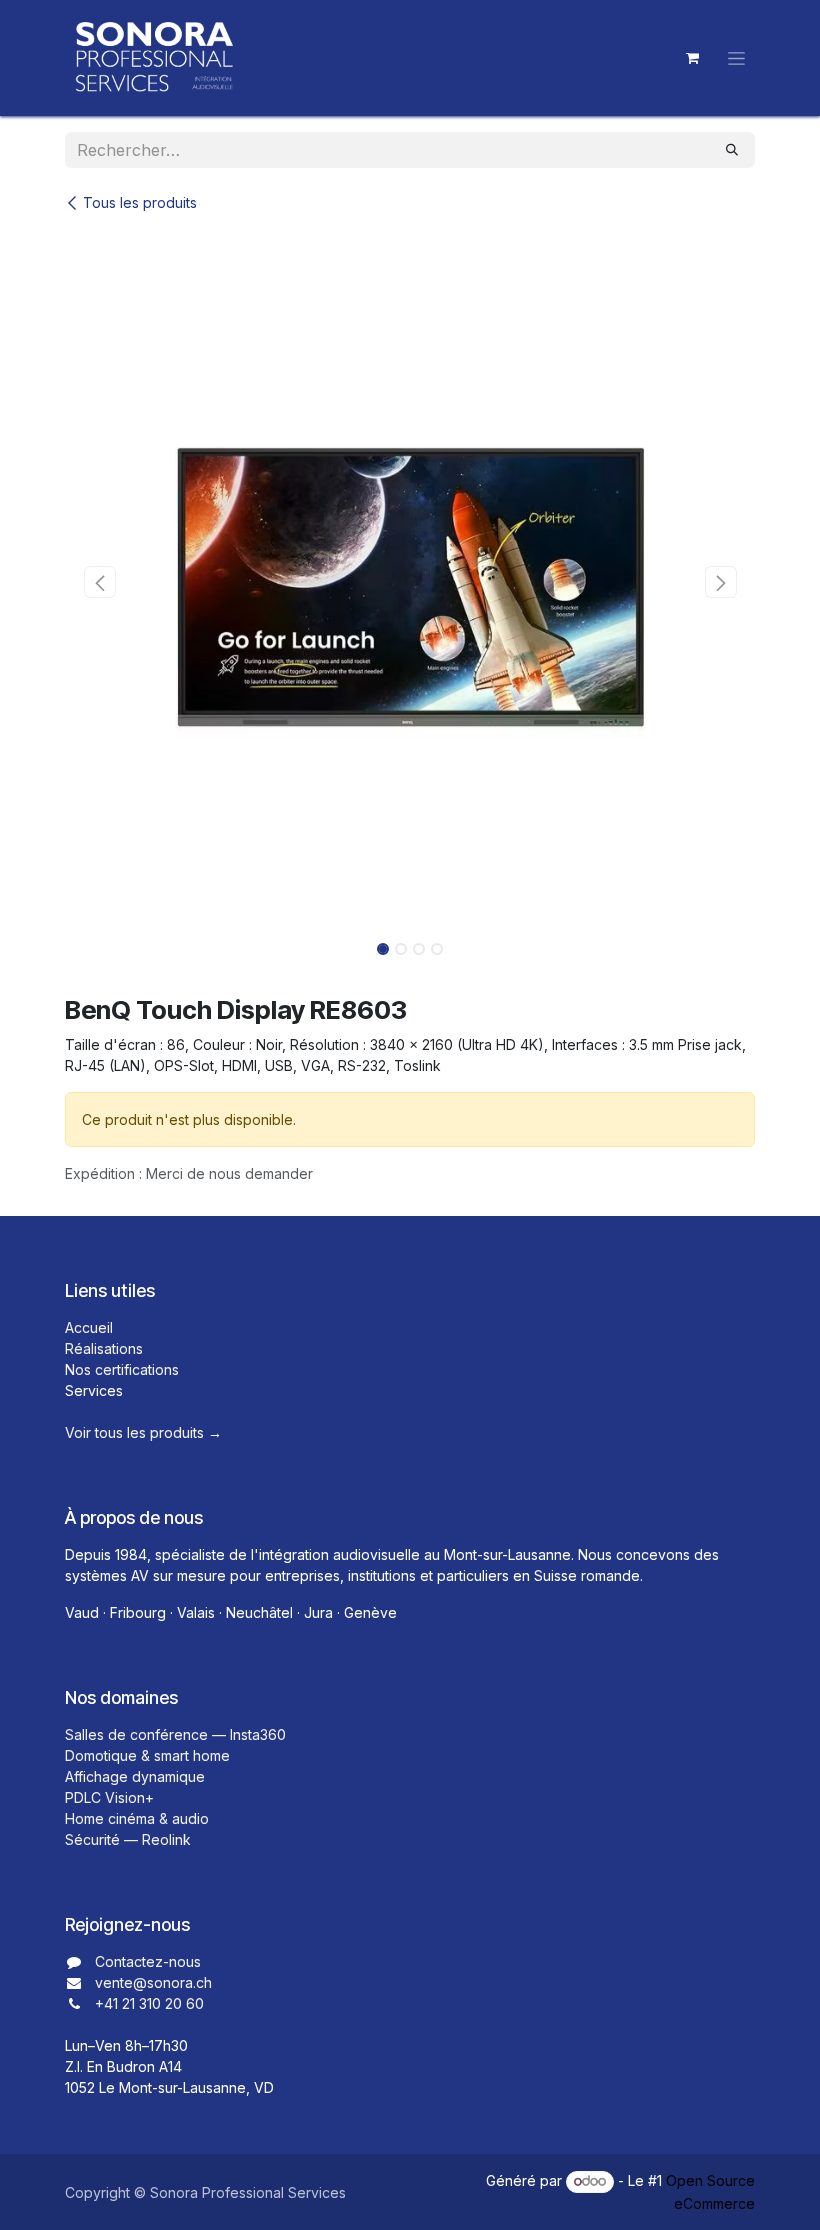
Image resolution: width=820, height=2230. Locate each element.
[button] (99, 582)
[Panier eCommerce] (692, 58)
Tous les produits (140, 202)
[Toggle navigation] (736, 58)
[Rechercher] (732, 150)
